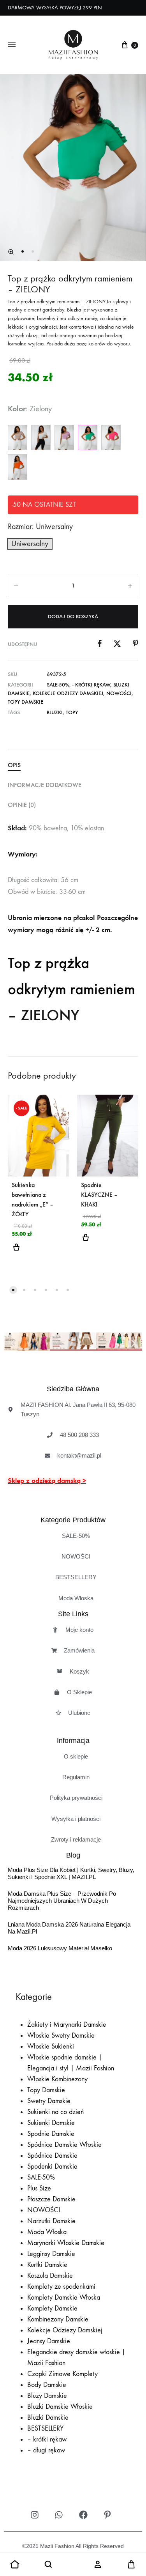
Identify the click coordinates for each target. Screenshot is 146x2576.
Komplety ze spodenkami (61, 2287)
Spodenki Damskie (52, 2166)
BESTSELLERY (46, 2428)
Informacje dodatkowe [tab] (45, 785)
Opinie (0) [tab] (22, 805)
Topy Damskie (26, 702)
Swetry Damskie (49, 2101)
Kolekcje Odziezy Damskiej (68, 693)
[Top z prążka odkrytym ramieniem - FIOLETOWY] (64, 438)
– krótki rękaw (47, 2439)
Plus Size (39, 2188)
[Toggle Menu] (12, 45)
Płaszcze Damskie (51, 2199)
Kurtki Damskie (47, 2265)
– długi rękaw (46, 2450)
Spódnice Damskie (52, 2156)
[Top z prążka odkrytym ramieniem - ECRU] (41, 438)
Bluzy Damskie (47, 2396)
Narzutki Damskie (51, 2221)
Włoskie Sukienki (51, 2046)
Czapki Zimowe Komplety (62, 2374)
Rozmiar (40, 526)
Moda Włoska (47, 2232)
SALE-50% (58, 685)
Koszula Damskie (50, 2276)
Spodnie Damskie (51, 2134)
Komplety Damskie (52, 2308)
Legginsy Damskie (51, 2254)
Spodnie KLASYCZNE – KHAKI (99, 1195)
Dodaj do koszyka (73, 617)
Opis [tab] (14, 765)
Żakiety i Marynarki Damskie (67, 2025)
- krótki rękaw (91, 685)
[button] (11, 252)
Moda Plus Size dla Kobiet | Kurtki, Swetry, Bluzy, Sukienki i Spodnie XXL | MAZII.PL (71, 1873)
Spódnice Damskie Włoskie (64, 2145)
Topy (72, 712)
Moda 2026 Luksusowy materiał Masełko (60, 1948)
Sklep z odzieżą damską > (47, 1481)
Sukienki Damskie (51, 2123)
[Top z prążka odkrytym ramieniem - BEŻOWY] (18, 438)
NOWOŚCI (119, 693)
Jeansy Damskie (49, 2341)
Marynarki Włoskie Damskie (66, 2243)
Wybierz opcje (16, 1252)
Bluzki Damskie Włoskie (60, 2407)
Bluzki (55, 712)
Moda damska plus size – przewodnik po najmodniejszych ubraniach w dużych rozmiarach (62, 1901)
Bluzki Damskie (48, 2418)
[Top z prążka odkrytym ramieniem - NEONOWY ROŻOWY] (111, 438)
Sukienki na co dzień (55, 2112)
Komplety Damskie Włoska (64, 2297)
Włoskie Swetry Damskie (61, 2035)
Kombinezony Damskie (58, 2319)
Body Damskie (47, 2385)
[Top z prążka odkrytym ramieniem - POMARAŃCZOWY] (18, 467)
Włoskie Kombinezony (57, 2079)
